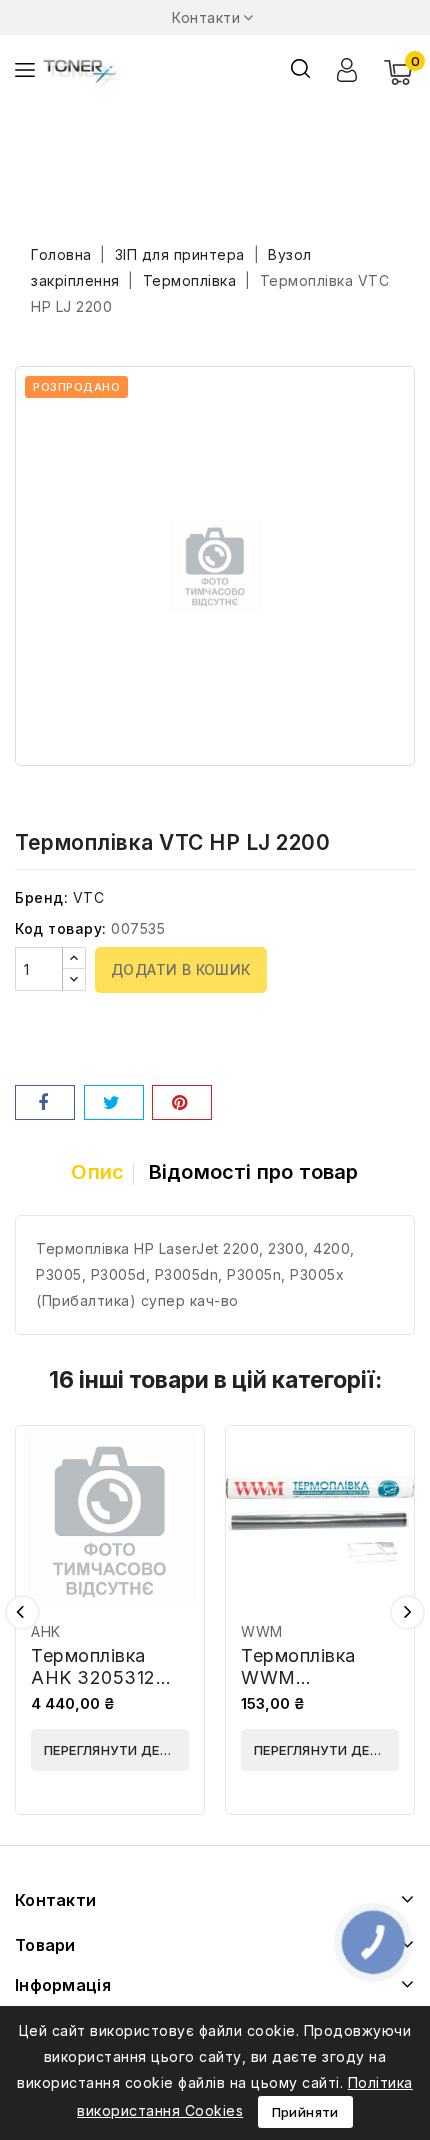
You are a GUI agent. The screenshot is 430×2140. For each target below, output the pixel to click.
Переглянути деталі (116, 1750)
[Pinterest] (182, 1102)
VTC (89, 897)
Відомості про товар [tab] (254, 1172)
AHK (46, 1631)
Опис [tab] (97, 1172)
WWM (262, 1631)
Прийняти (305, 2112)
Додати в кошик (181, 969)
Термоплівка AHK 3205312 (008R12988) (93, 1677)
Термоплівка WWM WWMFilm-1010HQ (298, 1688)
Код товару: (61, 928)
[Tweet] (114, 1102)
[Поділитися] (45, 1102)
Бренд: (41, 897)
